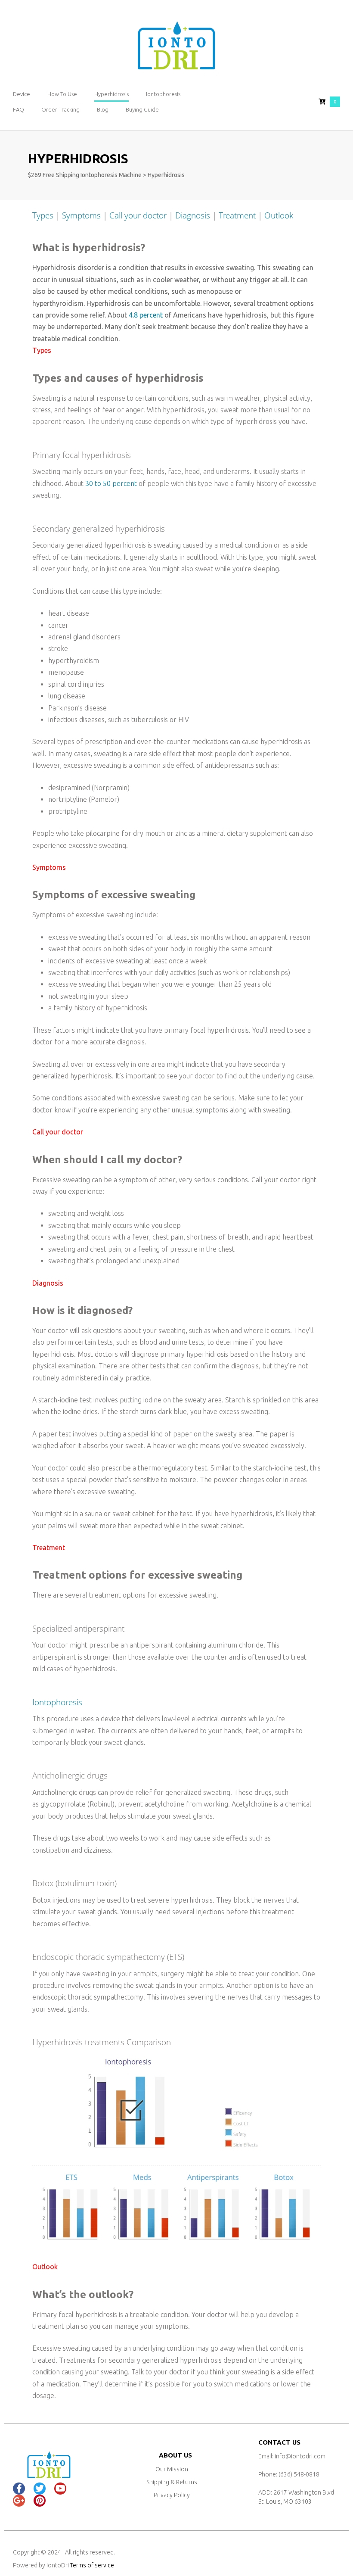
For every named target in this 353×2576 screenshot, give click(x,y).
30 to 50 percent (111, 483)
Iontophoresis (163, 94)
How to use (62, 94)
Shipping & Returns (172, 2482)
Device (22, 94)
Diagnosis (193, 215)
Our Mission (172, 2469)
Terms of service (92, 2565)
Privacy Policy (172, 2495)
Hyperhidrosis (111, 94)
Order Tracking (60, 109)
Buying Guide (142, 109)
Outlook (279, 215)
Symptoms (81, 215)
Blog (103, 109)
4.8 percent (146, 315)
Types (43, 215)
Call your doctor (138, 215)
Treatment (237, 215)
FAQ (19, 109)
